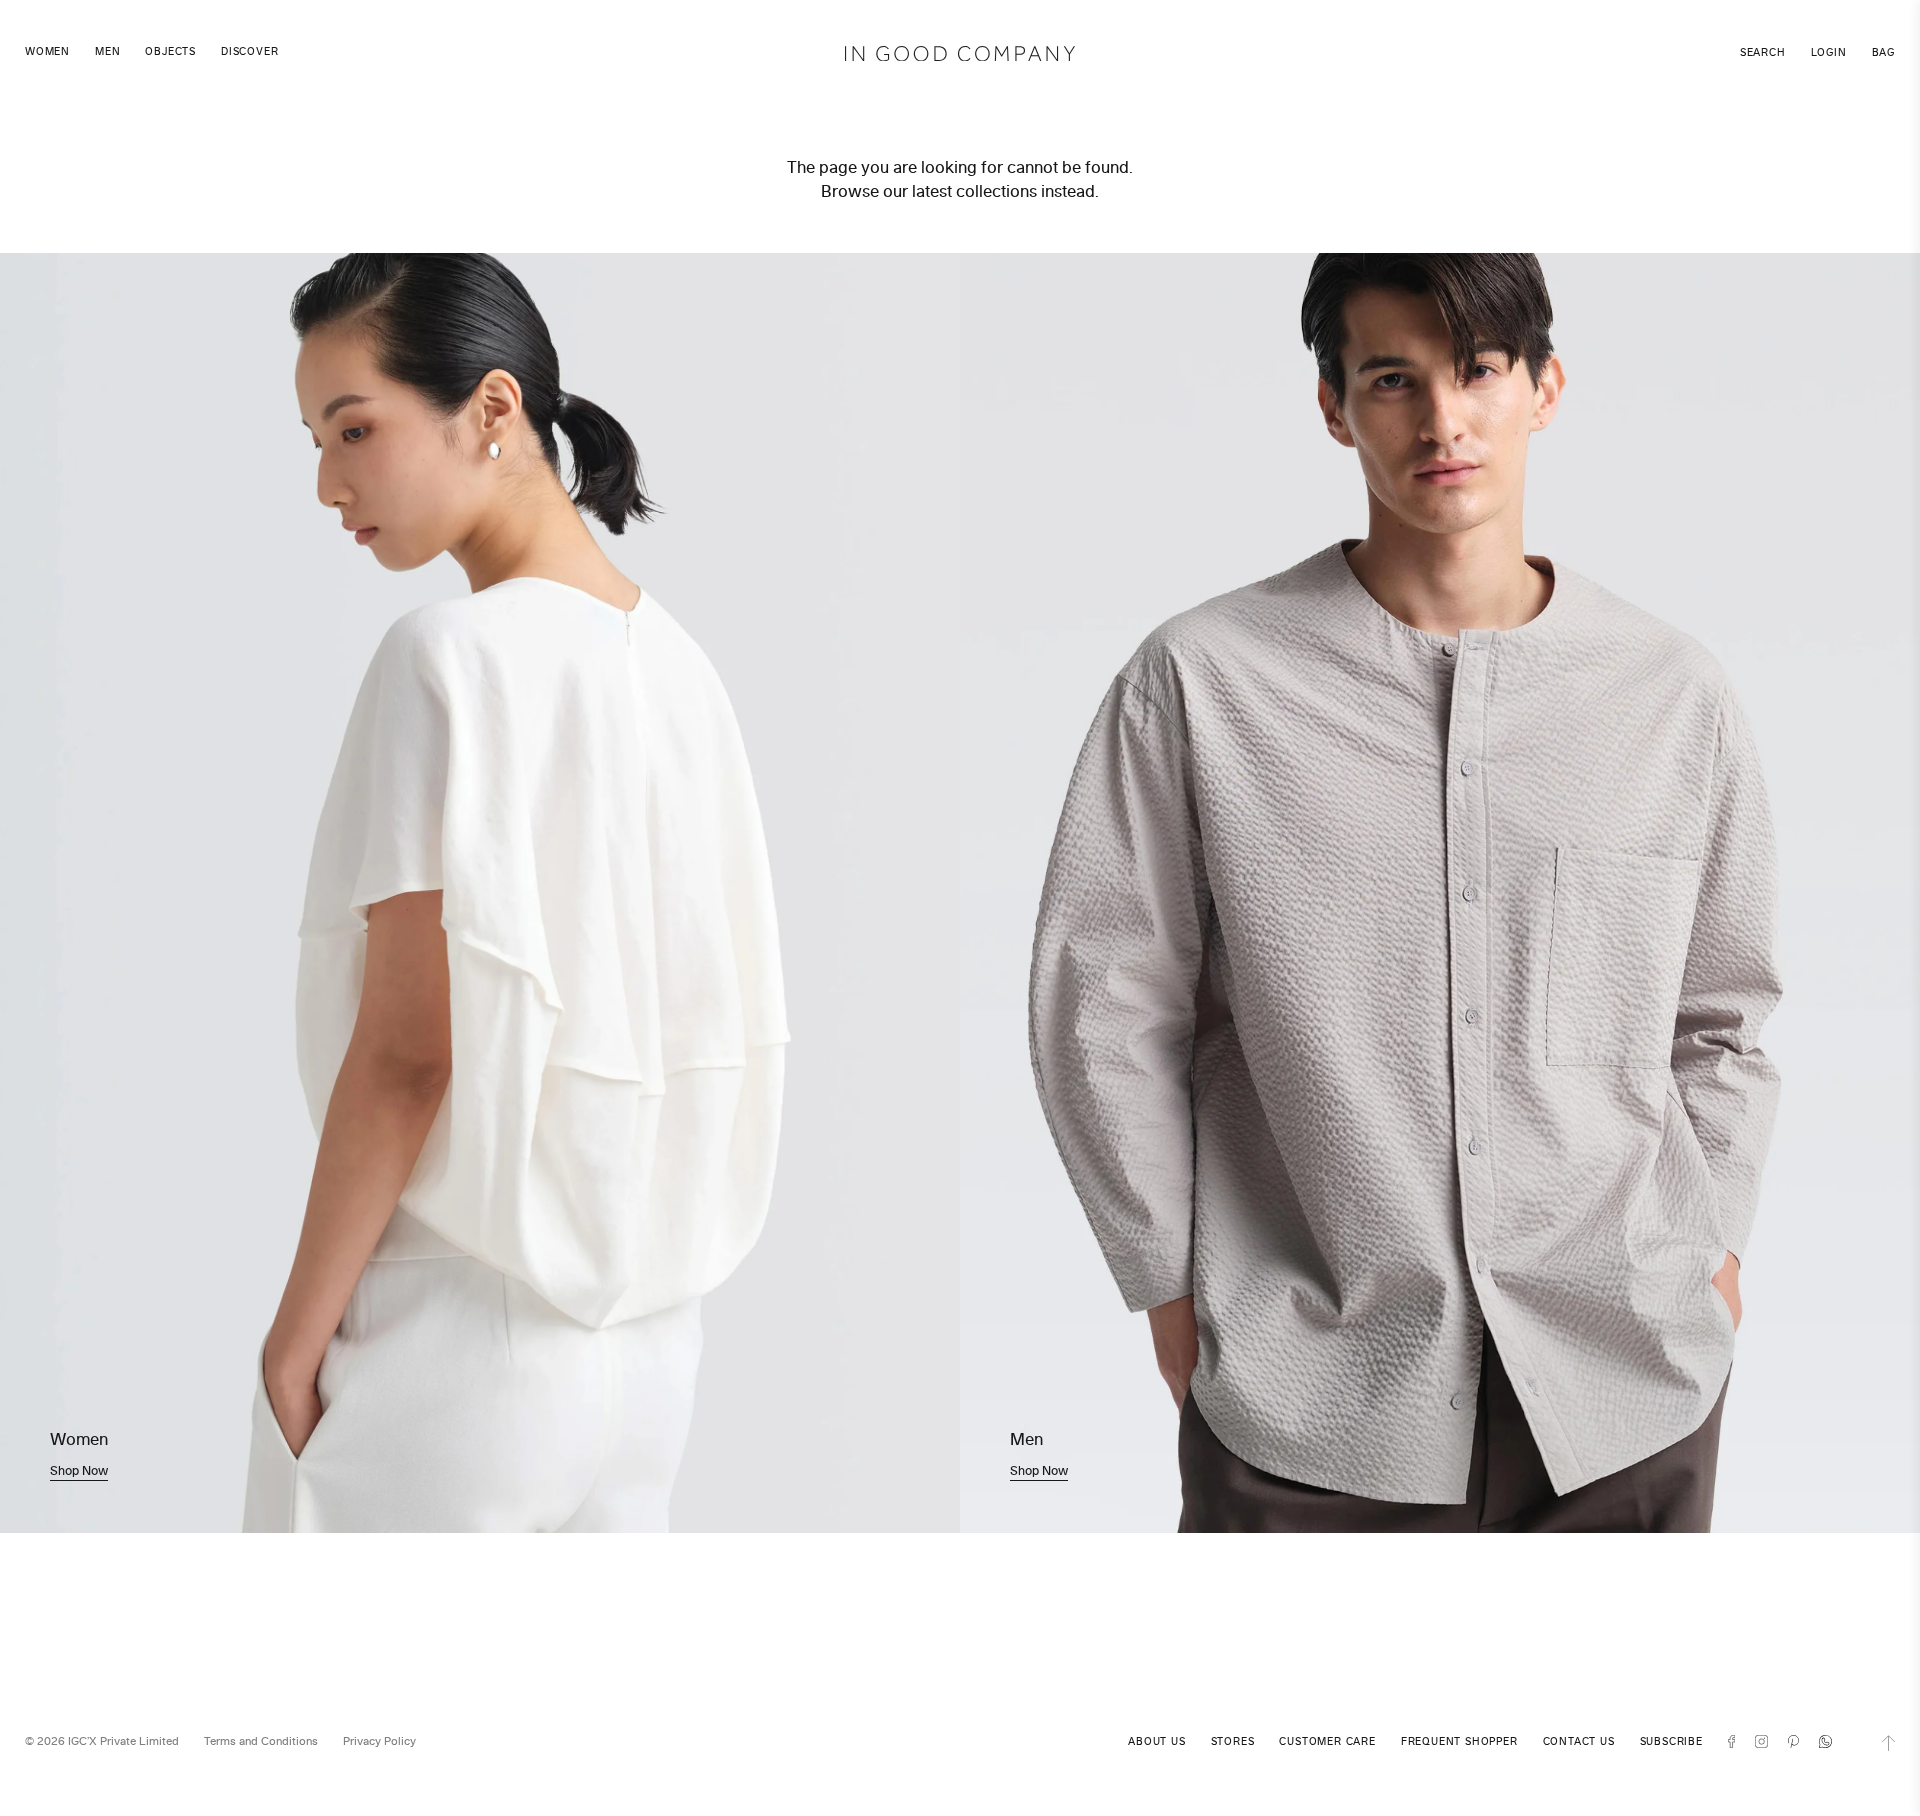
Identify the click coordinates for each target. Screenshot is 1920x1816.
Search (1763, 52)
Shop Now (79, 1470)
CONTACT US (1579, 1741)
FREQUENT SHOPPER (1459, 1741)
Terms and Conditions (261, 1741)
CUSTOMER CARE (1327, 1741)
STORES (1233, 1741)
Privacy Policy (379, 1741)
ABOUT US (1156, 1741)
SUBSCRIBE (1671, 1741)
